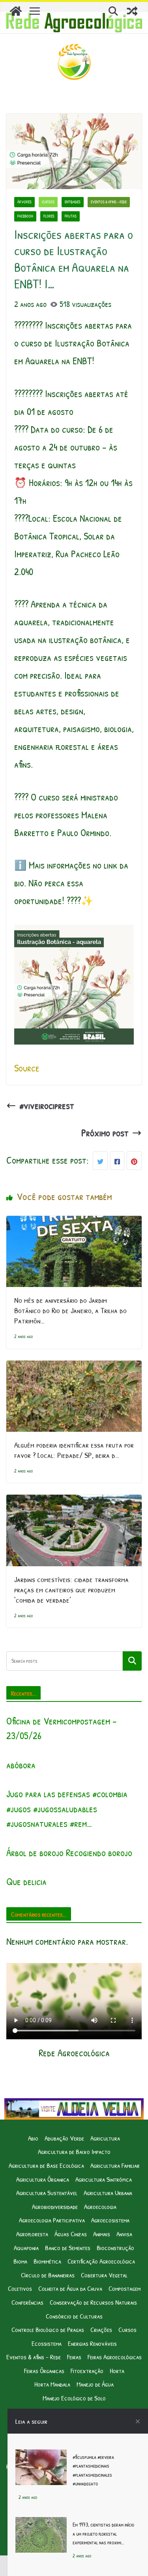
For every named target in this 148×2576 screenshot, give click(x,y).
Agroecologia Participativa (52, 2220)
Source (27, 1068)
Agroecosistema (110, 2220)
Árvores (24, 202)
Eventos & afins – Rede (34, 2357)
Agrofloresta (32, 2234)
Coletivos (20, 2288)
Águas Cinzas (71, 2234)
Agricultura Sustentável (47, 2193)
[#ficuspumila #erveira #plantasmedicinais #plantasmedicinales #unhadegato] (41, 2458)
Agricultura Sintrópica (104, 2179)
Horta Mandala (52, 2384)
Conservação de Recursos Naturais (93, 2302)
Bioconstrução (115, 2248)
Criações (101, 2329)
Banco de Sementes (68, 2248)
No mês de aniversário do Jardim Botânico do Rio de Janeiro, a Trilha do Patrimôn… (70, 1310)
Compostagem (125, 2288)
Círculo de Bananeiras (48, 2275)
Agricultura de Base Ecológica (46, 2165)
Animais (102, 2234)
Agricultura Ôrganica (43, 2179)
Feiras (74, 2357)
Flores (49, 216)
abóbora (21, 1765)
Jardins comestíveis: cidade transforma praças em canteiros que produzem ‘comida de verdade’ (71, 1589)
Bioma (20, 2261)
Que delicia (26, 1881)
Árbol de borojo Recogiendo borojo (69, 1853)
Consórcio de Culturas (74, 2316)
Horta (117, 2371)
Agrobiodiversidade (55, 2206)
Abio (33, 2138)
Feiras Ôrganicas (44, 2371)
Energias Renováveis (92, 2343)
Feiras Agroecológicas (115, 2357)
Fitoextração (87, 2371)
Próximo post (105, 1133)
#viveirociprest (47, 1105)
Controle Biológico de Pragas (48, 2329)
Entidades (73, 202)
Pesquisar (132, 1661)
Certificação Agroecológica (101, 2261)
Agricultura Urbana (108, 2193)
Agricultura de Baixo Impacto (74, 2151)
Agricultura (105, 2138)
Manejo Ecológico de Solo (74, 2398)
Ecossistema (47, 2343)
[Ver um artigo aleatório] (132, 11)
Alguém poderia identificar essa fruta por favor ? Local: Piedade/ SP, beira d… (74, 1450)
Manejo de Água (95, 2384)
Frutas (71, 216)
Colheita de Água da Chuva (70, 2288)
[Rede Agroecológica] (16, 11)
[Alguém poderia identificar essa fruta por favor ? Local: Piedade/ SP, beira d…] (74, 1369)
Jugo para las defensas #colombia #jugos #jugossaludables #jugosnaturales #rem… (67, 1808)
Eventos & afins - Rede (109, 202)
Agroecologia (100, 2206)
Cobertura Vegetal (104, 2275)
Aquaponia (26, 2248)
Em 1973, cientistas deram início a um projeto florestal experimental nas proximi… (103, 2533)
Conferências (27, 2302)
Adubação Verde (64, 2138)
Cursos (48, 202)
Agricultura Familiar (115, 2165)
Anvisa (124, 2234)
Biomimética (47, 2261)
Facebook (25, 216)
